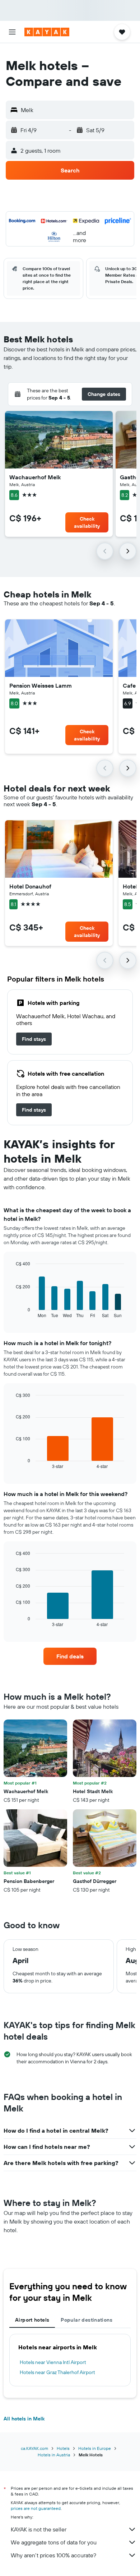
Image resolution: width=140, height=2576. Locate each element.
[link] (34, 1039)
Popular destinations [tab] (87, 2320)
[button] (12, 32)
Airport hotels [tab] (32, 2320)
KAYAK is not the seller (39, 2529)
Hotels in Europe (95, 2448)
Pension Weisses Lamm (41, 685)
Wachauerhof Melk (35, 477)
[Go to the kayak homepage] (47, 32)
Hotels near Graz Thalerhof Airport (57, 2372)
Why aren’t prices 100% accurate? (53, 2555)
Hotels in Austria (54, 2455)
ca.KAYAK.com (34, 2448)
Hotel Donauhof (30, 886)
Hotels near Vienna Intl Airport (53, 2362)
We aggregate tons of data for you (54, 2542)
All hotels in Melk (24, 2419)
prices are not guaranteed (36, 2508)
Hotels (63, 2448)
